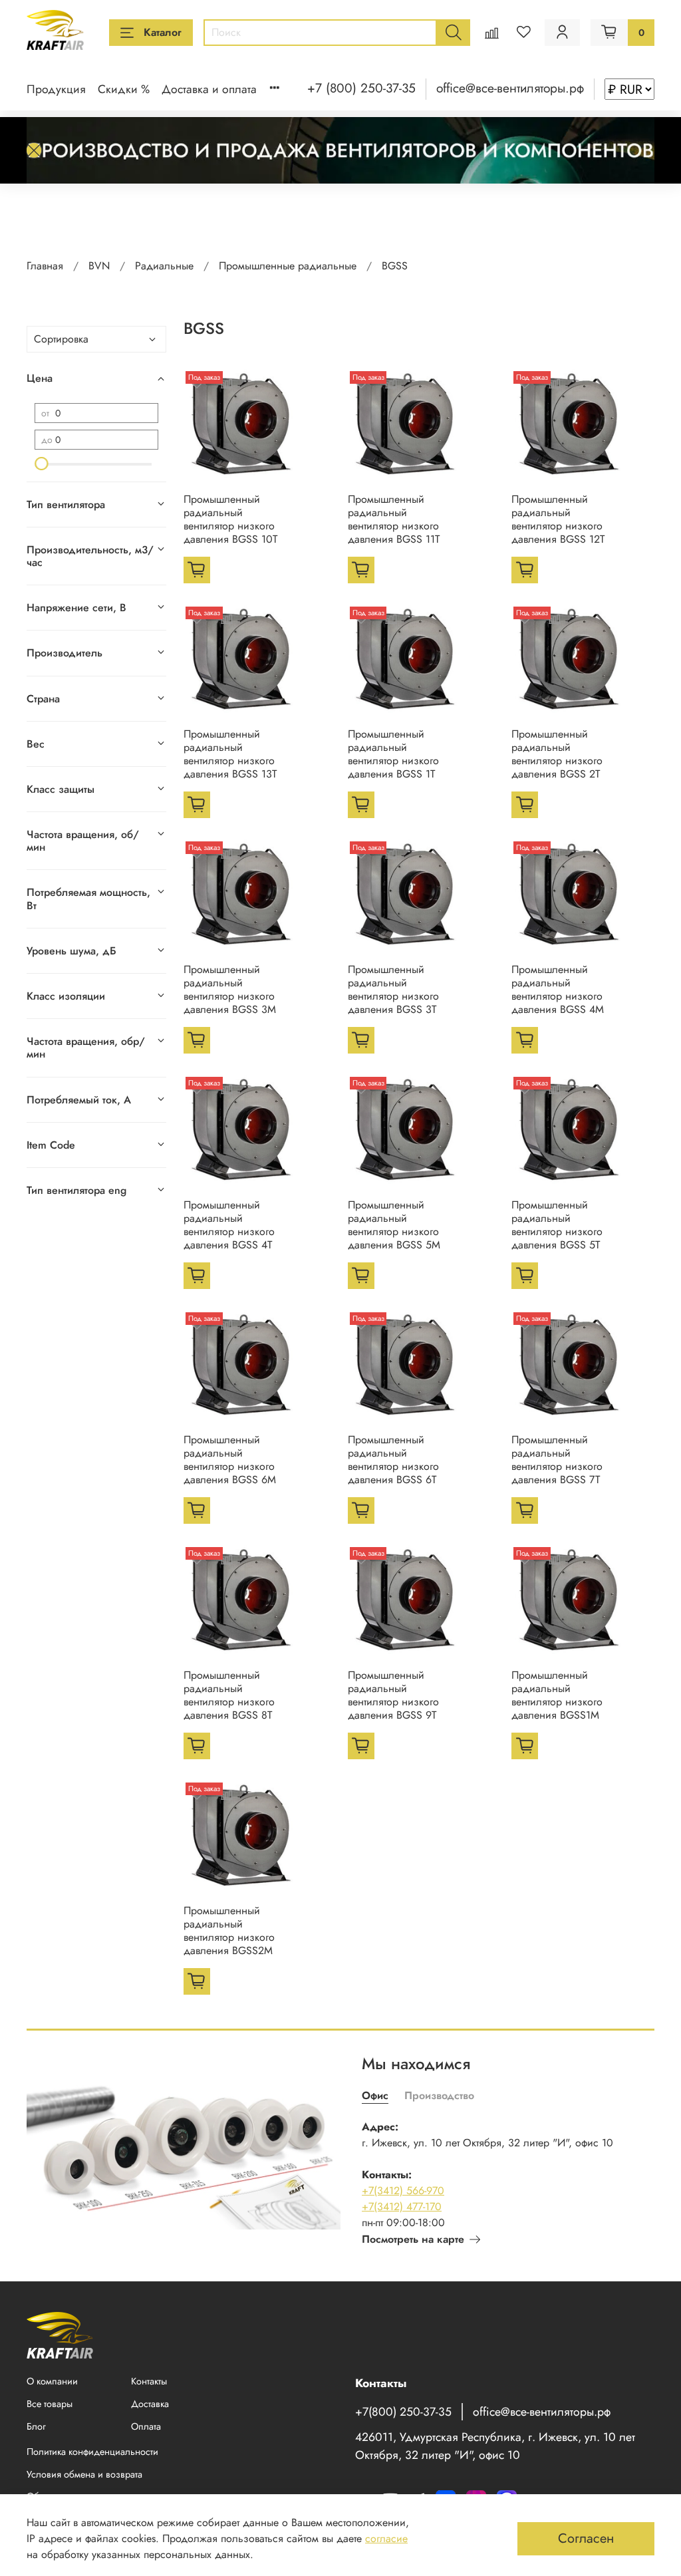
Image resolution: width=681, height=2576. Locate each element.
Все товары (50, 2404)
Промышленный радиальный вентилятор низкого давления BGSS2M (229, 1931)
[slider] (41, 464)
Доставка (150, 2404)
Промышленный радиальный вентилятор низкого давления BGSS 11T (394, 519)
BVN (99, 266)
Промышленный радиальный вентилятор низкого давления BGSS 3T (393, 989)
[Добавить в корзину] (197, 570)
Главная (45, 266)
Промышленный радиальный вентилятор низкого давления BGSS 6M (230, 1460)
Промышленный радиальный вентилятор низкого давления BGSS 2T (557, 754)
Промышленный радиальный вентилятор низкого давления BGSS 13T (230, 754)
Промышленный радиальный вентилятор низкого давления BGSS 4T (229, 1225)
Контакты (149, 2381)
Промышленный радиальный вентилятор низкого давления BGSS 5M (394, 1225)
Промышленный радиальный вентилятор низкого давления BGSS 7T (557, 1460)
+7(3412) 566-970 (403, 2191)
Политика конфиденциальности (92, 2452)
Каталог (163, 32)
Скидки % (124, 89)
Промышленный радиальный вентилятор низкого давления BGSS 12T (558, 519)
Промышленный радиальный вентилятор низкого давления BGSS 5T (557, 1225)
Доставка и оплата (209, 89)
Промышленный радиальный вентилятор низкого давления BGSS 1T (393, 754)
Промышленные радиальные (288, 266)
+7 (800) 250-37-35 (361, 88)
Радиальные (164, 266)
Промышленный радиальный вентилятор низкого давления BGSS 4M (558, 989)
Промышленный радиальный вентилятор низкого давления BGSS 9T (393, 1695)
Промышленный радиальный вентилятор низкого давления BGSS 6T (393, 1460)
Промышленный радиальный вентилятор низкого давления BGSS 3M (230, 989)
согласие (386, 2538)
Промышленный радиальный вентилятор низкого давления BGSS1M (557, 1695)
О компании (52, 2381)
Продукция (56, 89)
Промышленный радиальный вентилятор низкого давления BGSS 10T (230, 519)
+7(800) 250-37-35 (403, 2412)
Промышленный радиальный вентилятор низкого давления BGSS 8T (229, 1695)
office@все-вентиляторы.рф (510, 88)
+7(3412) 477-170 (402, 2207)
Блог (36, 2426)
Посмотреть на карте (413, 2239)
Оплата (146, 2426)
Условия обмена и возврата (84, 2474)
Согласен (586, 2538)
